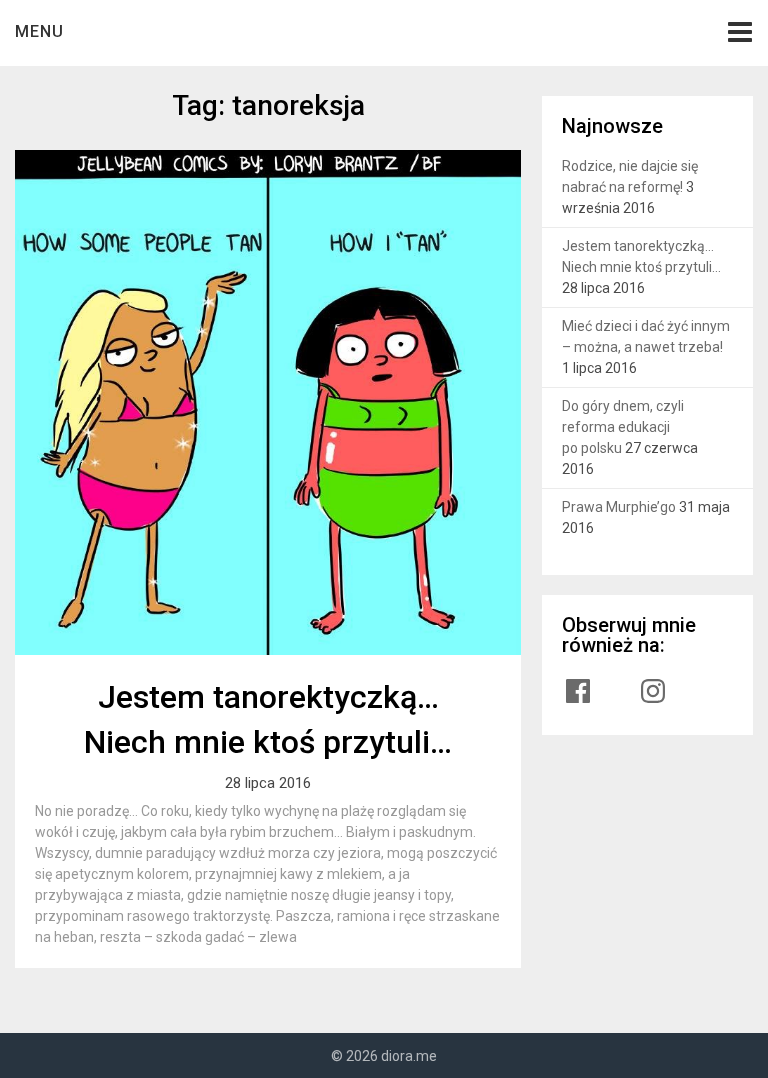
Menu (39, 31)
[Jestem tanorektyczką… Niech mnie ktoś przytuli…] (268, 403)
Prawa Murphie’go (619, 507)
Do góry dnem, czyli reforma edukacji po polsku (623, 427)
